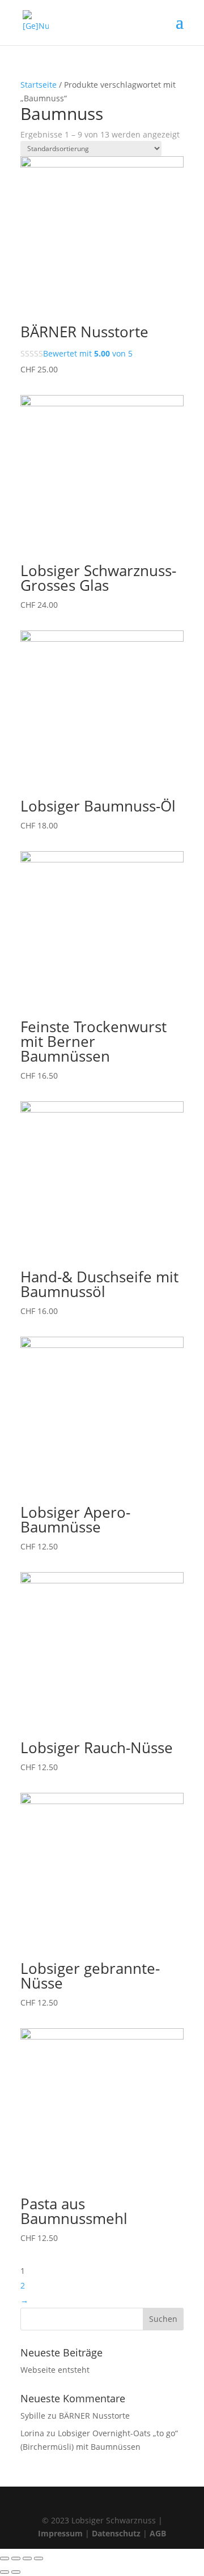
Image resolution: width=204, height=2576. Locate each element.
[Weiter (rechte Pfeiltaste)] (16, 2572)
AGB (158, 2533)
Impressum (60, 2533)
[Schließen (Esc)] (5, 2558)
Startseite (39, 85)
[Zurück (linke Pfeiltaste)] (5, 2572)
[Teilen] (16, 2558)
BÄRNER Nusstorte (94, 2416)
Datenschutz (116, 2533)
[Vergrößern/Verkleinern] (39, 2558)
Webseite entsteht (55, 2370)
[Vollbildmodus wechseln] (27, 2558)
